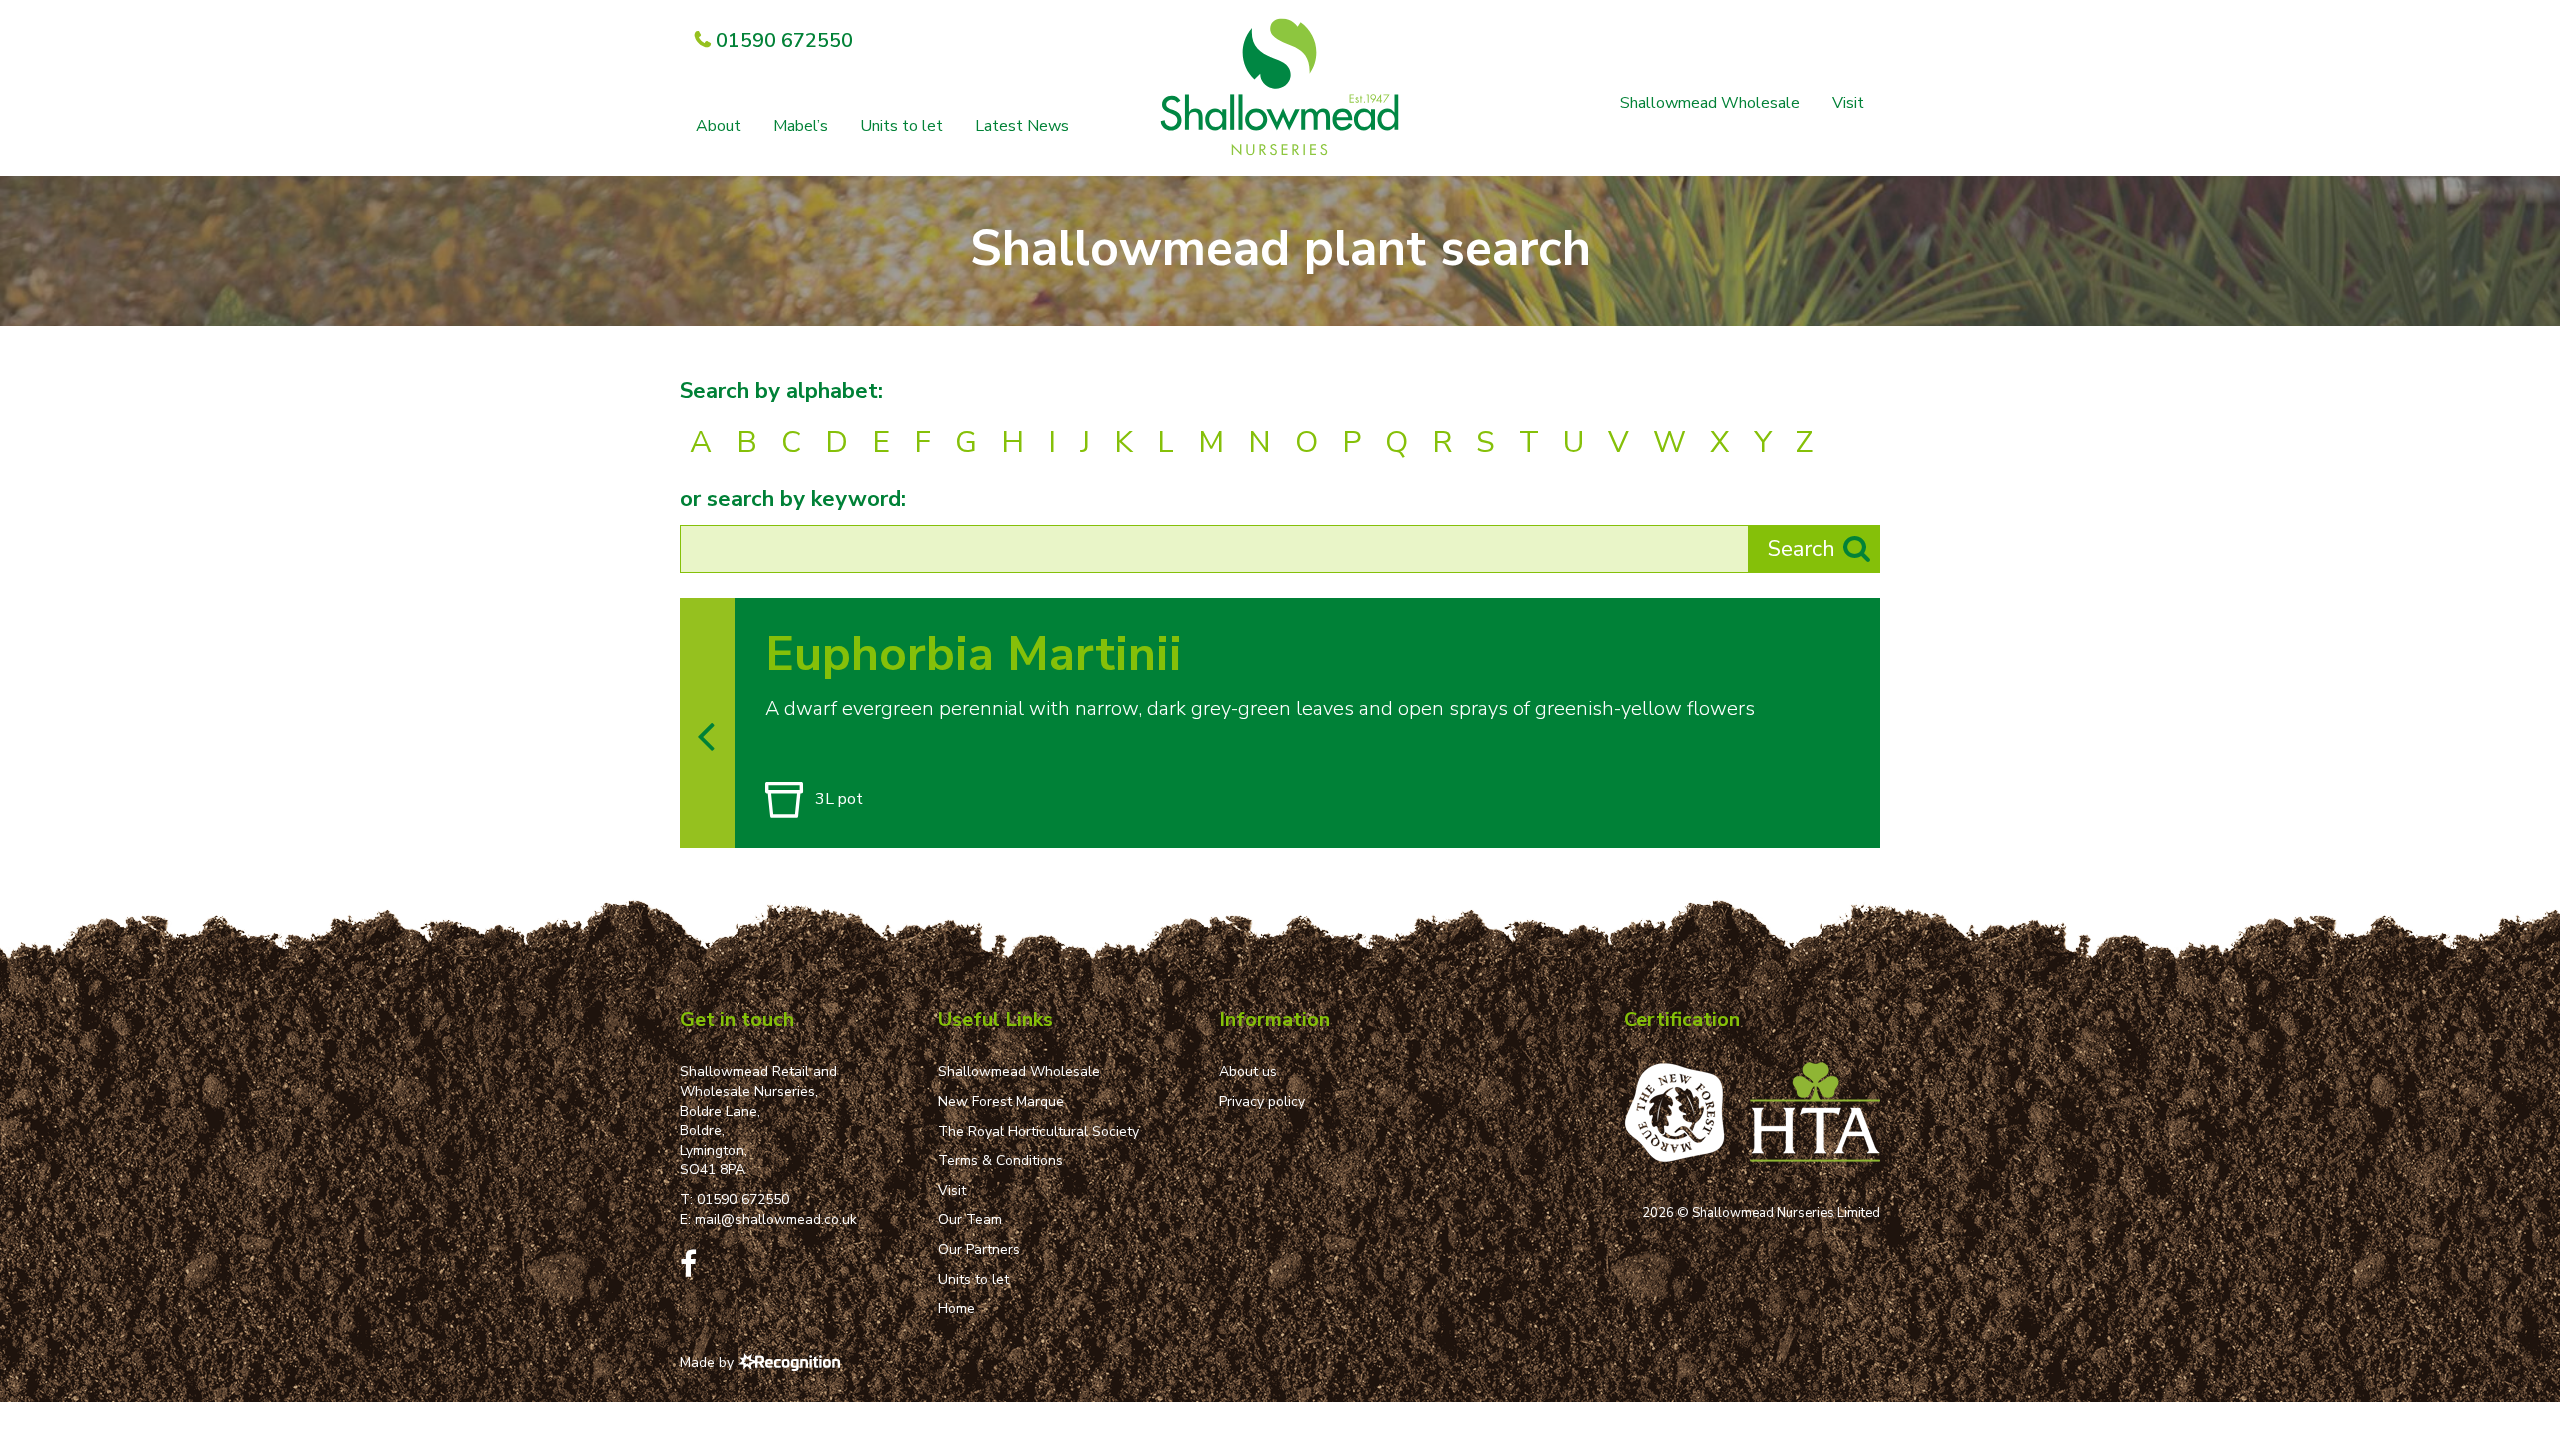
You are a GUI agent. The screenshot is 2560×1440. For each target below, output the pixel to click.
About (718, 126)
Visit (1848, 103)
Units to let (901, 126)
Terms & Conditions (1000, 1160)
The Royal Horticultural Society (1038, 1131)
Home (956, 1308)
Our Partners (979, 1249)
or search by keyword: (793, 499)
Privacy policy (1262, 1101)
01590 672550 (743, 1199)
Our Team (970, 1219)
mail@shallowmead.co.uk (776, 1219)
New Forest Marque (1001, 1101)
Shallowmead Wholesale (1710, 103)
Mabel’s (800, 126)
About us (1248, 1071)
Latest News (1022, 126)
